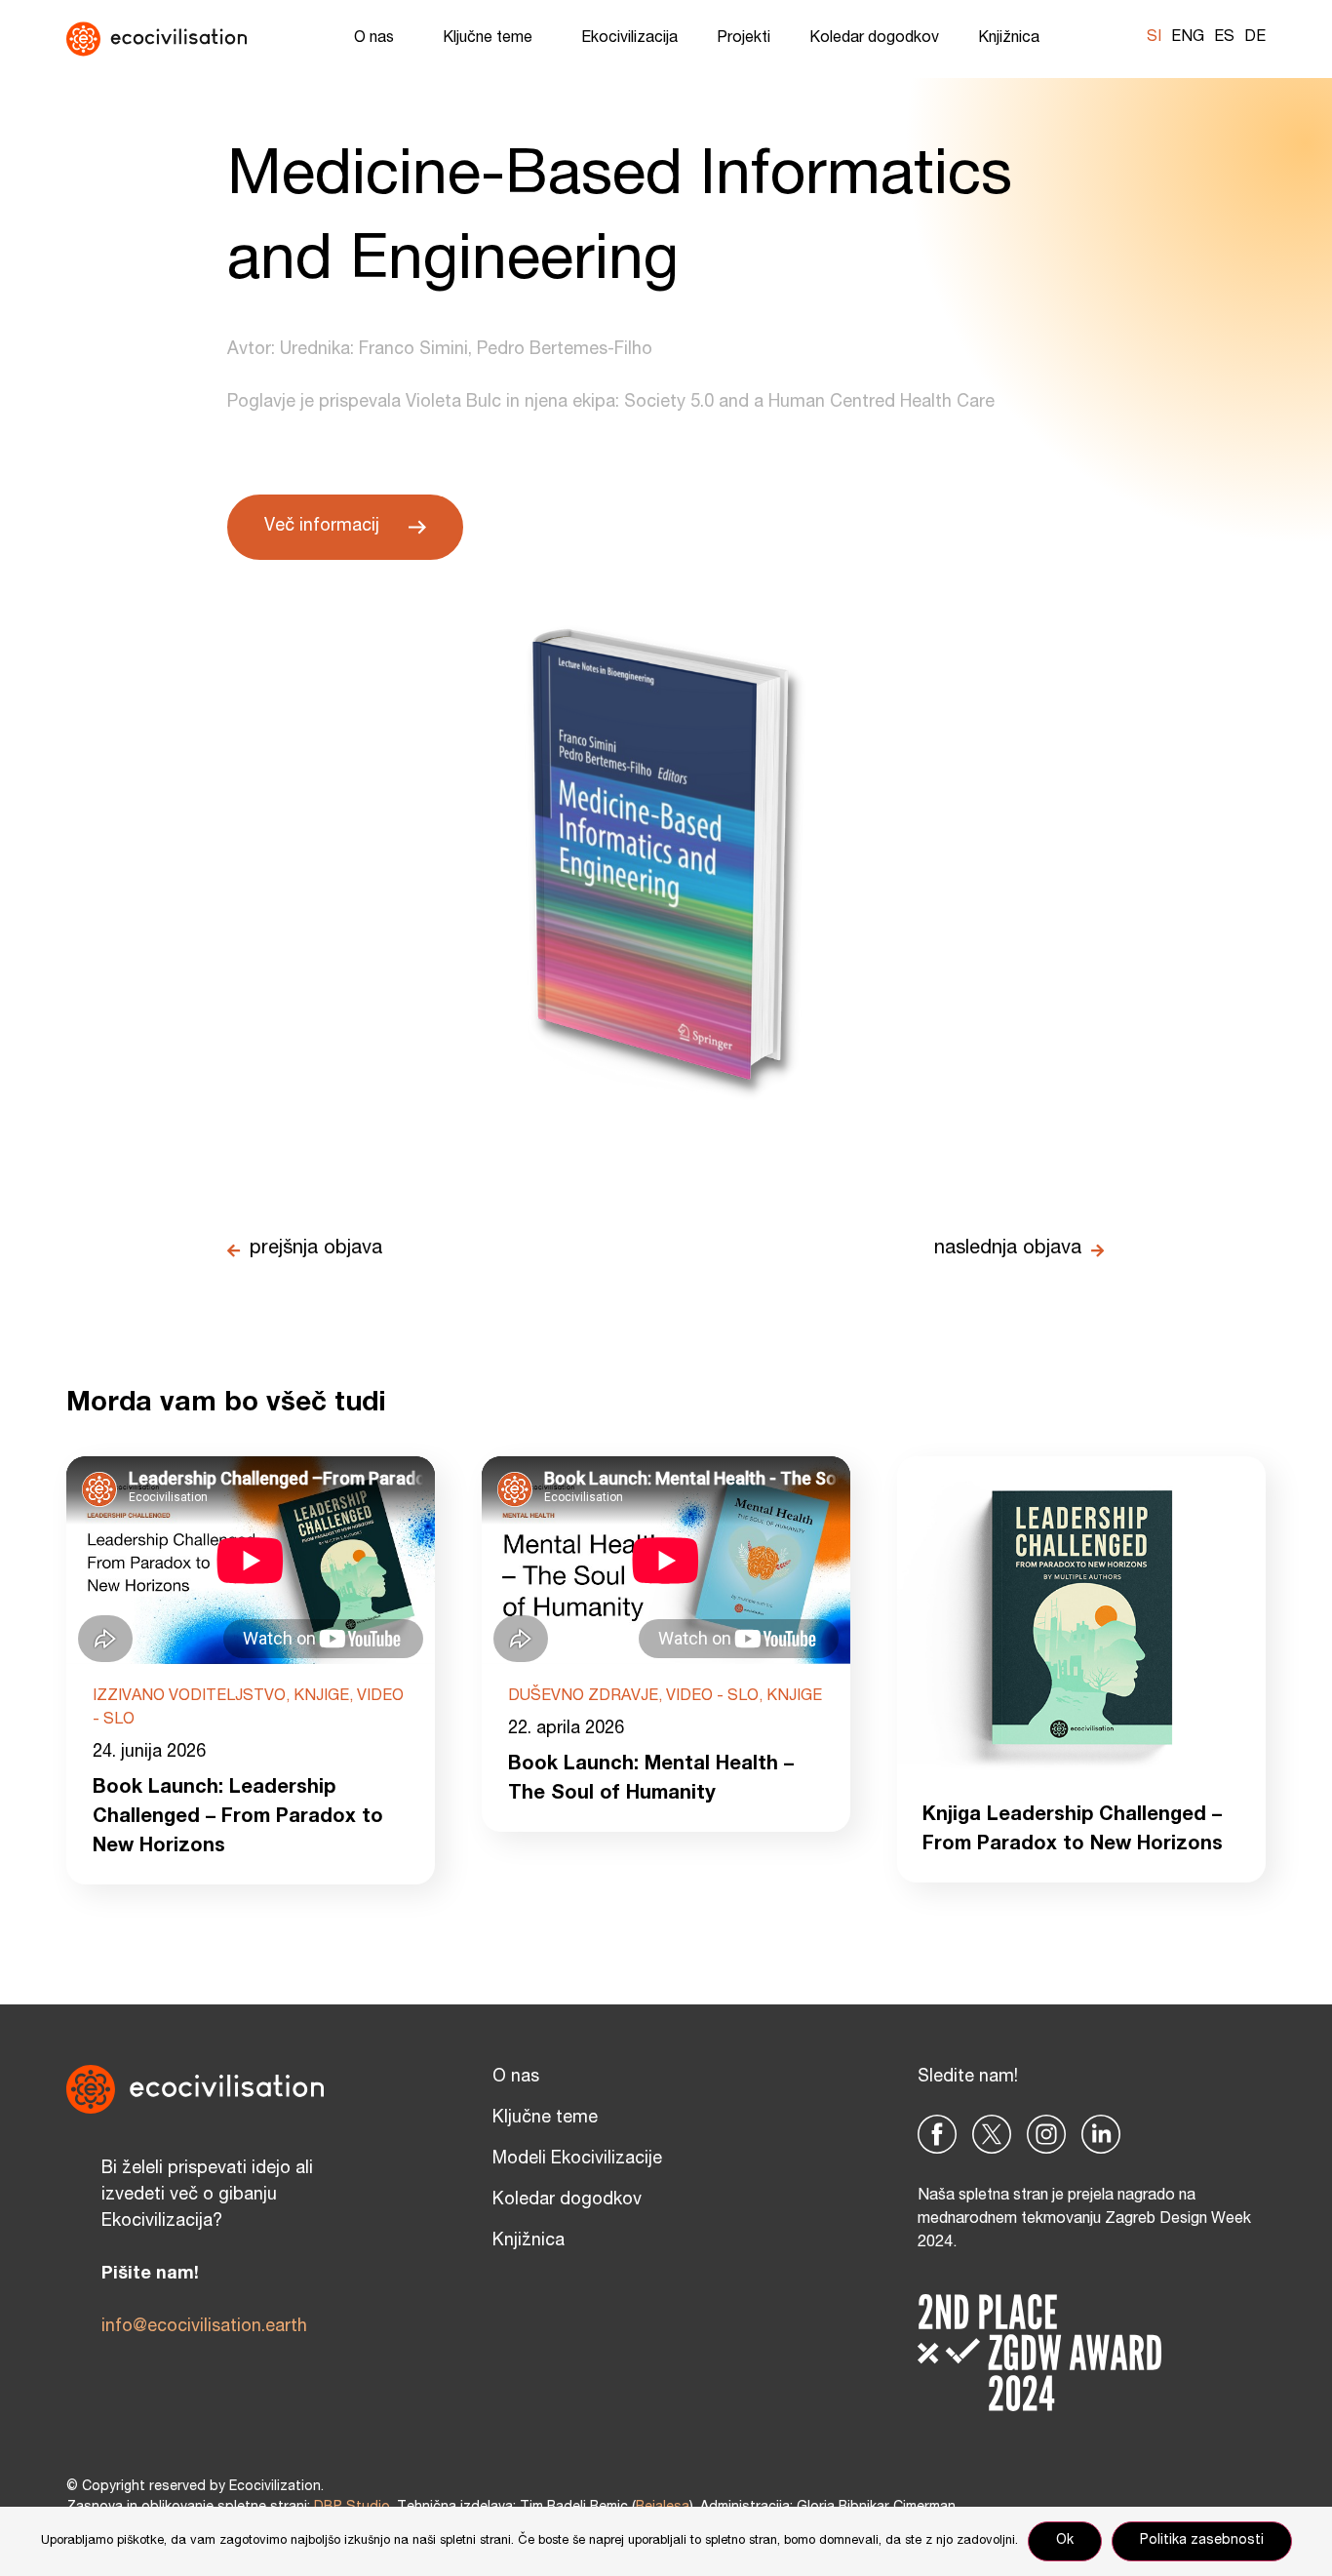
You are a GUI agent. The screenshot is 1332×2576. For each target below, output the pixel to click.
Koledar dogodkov (874, 39)
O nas (374, 39)
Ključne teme (488, 39)
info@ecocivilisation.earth (204, 2327)
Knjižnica (1009, 39)
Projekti (744, 39)
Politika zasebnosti (1202, 2541)
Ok (1065, 2541)
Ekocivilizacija (629, 39)
